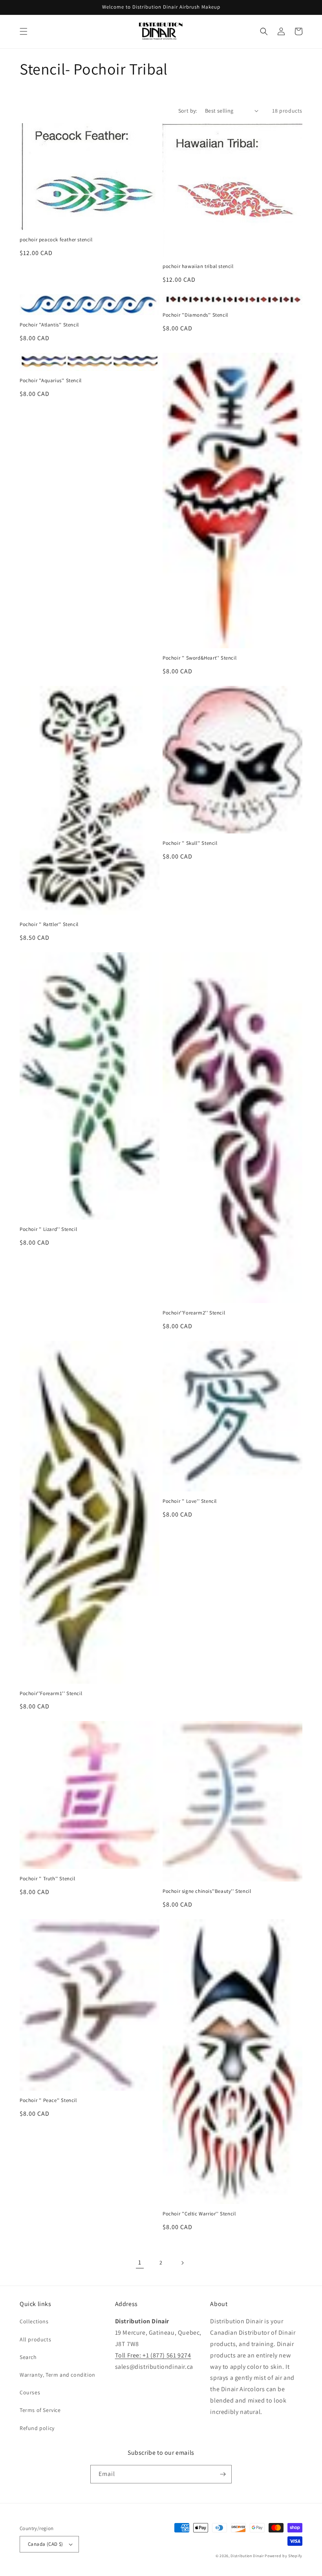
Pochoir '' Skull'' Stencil (190, 843)
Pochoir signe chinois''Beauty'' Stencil (207, 1891)
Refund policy (37, 2428)
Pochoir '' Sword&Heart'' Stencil (199, 658)
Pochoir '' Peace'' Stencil (48, 2100)
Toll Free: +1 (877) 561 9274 (153, 2355)
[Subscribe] (223, 2474)
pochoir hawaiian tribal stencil (198, 266)
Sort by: (188, 111)
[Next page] (182, 2263)
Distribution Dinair (248, 2556)
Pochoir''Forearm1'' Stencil (51, 1694)
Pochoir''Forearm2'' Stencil (194, 1313)
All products (35, 2339)
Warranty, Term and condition (58, 2375)
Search (28, 2357)
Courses (30, 2392)
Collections (34, 2321)
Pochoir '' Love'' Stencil (190, 1501)
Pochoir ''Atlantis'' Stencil (49, 325)
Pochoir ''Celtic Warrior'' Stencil (199, 2214)
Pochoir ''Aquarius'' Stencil (51, 381)
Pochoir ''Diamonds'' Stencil (195, 315)
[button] (24, 31)
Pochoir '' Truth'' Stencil (48, 1879)
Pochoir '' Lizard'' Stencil (48, 1229)
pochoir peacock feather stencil (56, 240)
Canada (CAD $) (46, 2544)
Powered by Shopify (284, 2556)
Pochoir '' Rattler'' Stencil (49, 924)
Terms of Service (40, 2410)
